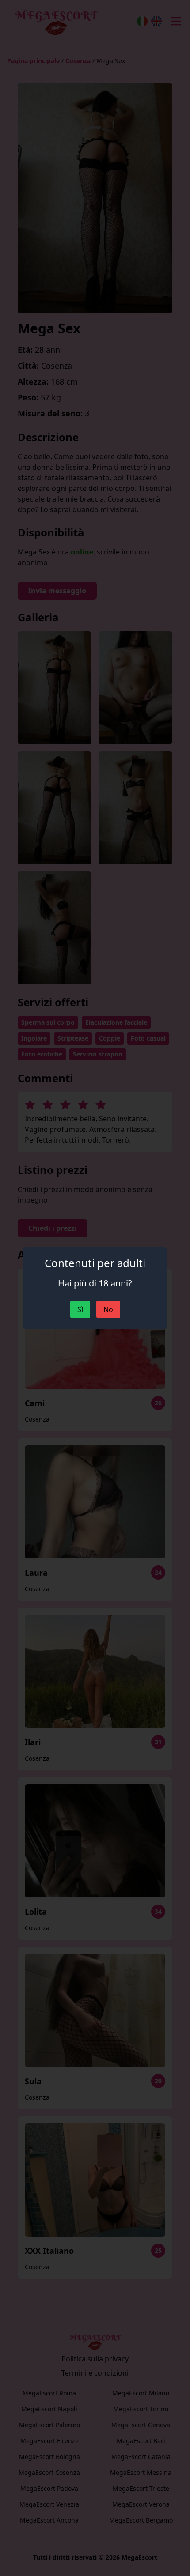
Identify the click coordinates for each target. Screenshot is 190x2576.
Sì (80, 1309)
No (108, 1309)
